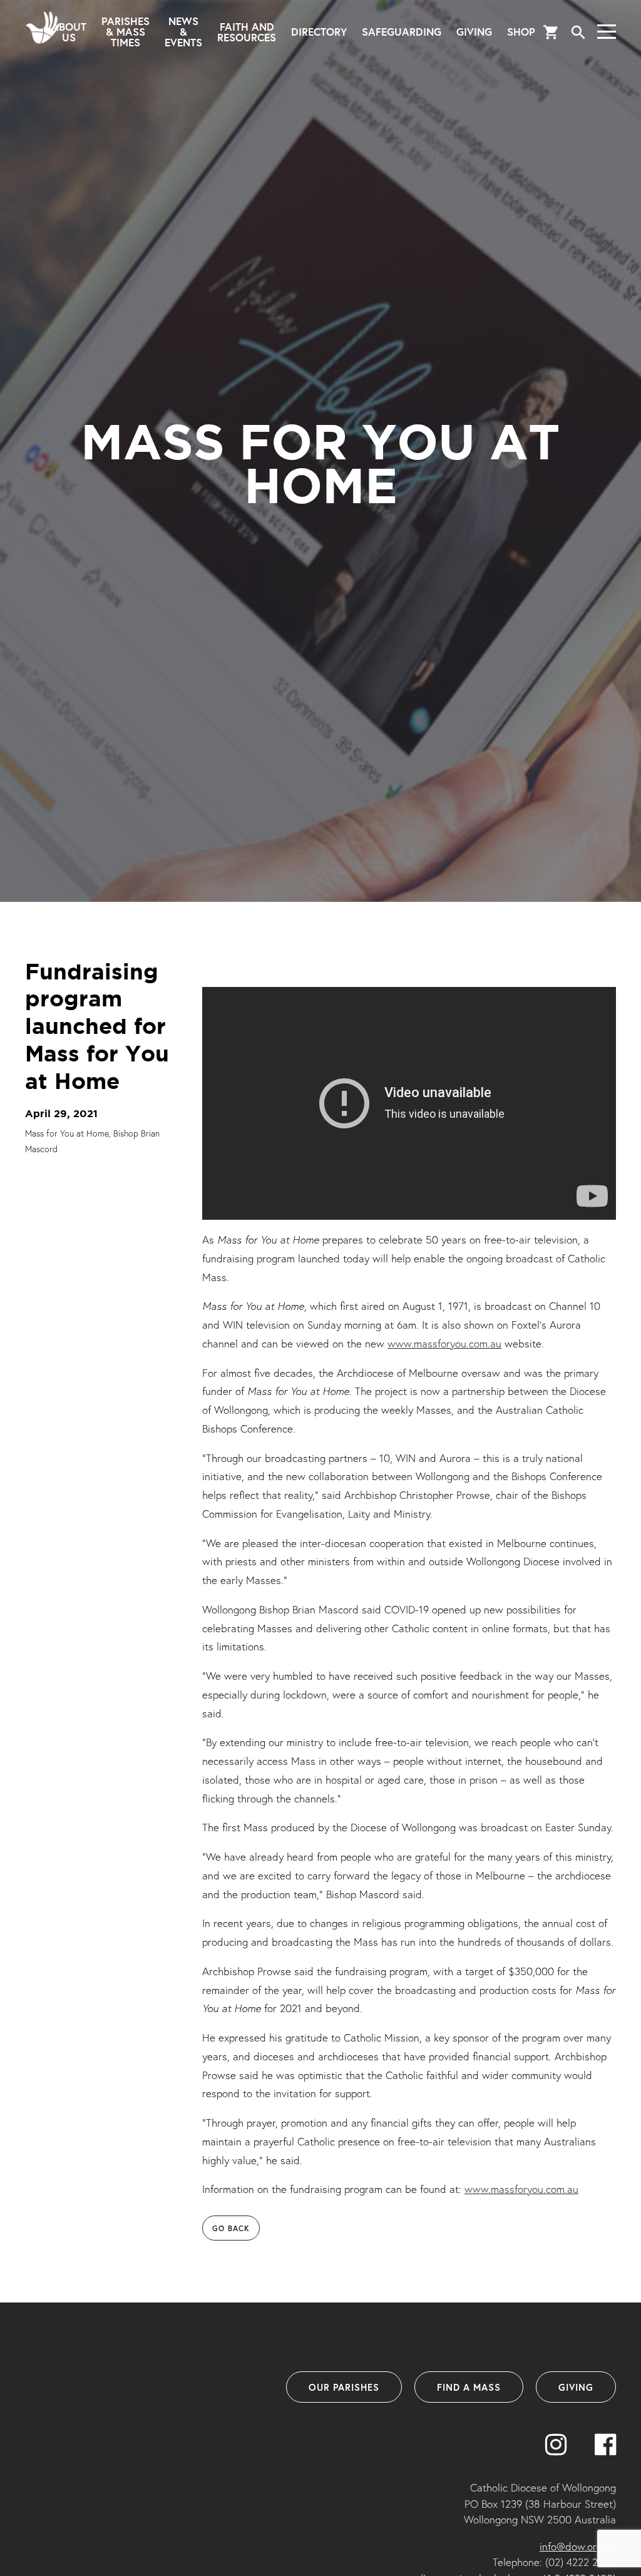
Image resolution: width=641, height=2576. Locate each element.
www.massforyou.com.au (444, 1343)
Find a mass (469, 2387)
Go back (231, 2228)
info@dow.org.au (578, 2546)
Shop (521, 32)
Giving (474, 32)
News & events (183, 32)
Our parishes (344, 2387)
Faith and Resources (247, 32)
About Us (69, 32)
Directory (319, 32)
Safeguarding (402, 32)
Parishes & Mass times (126, 32)
